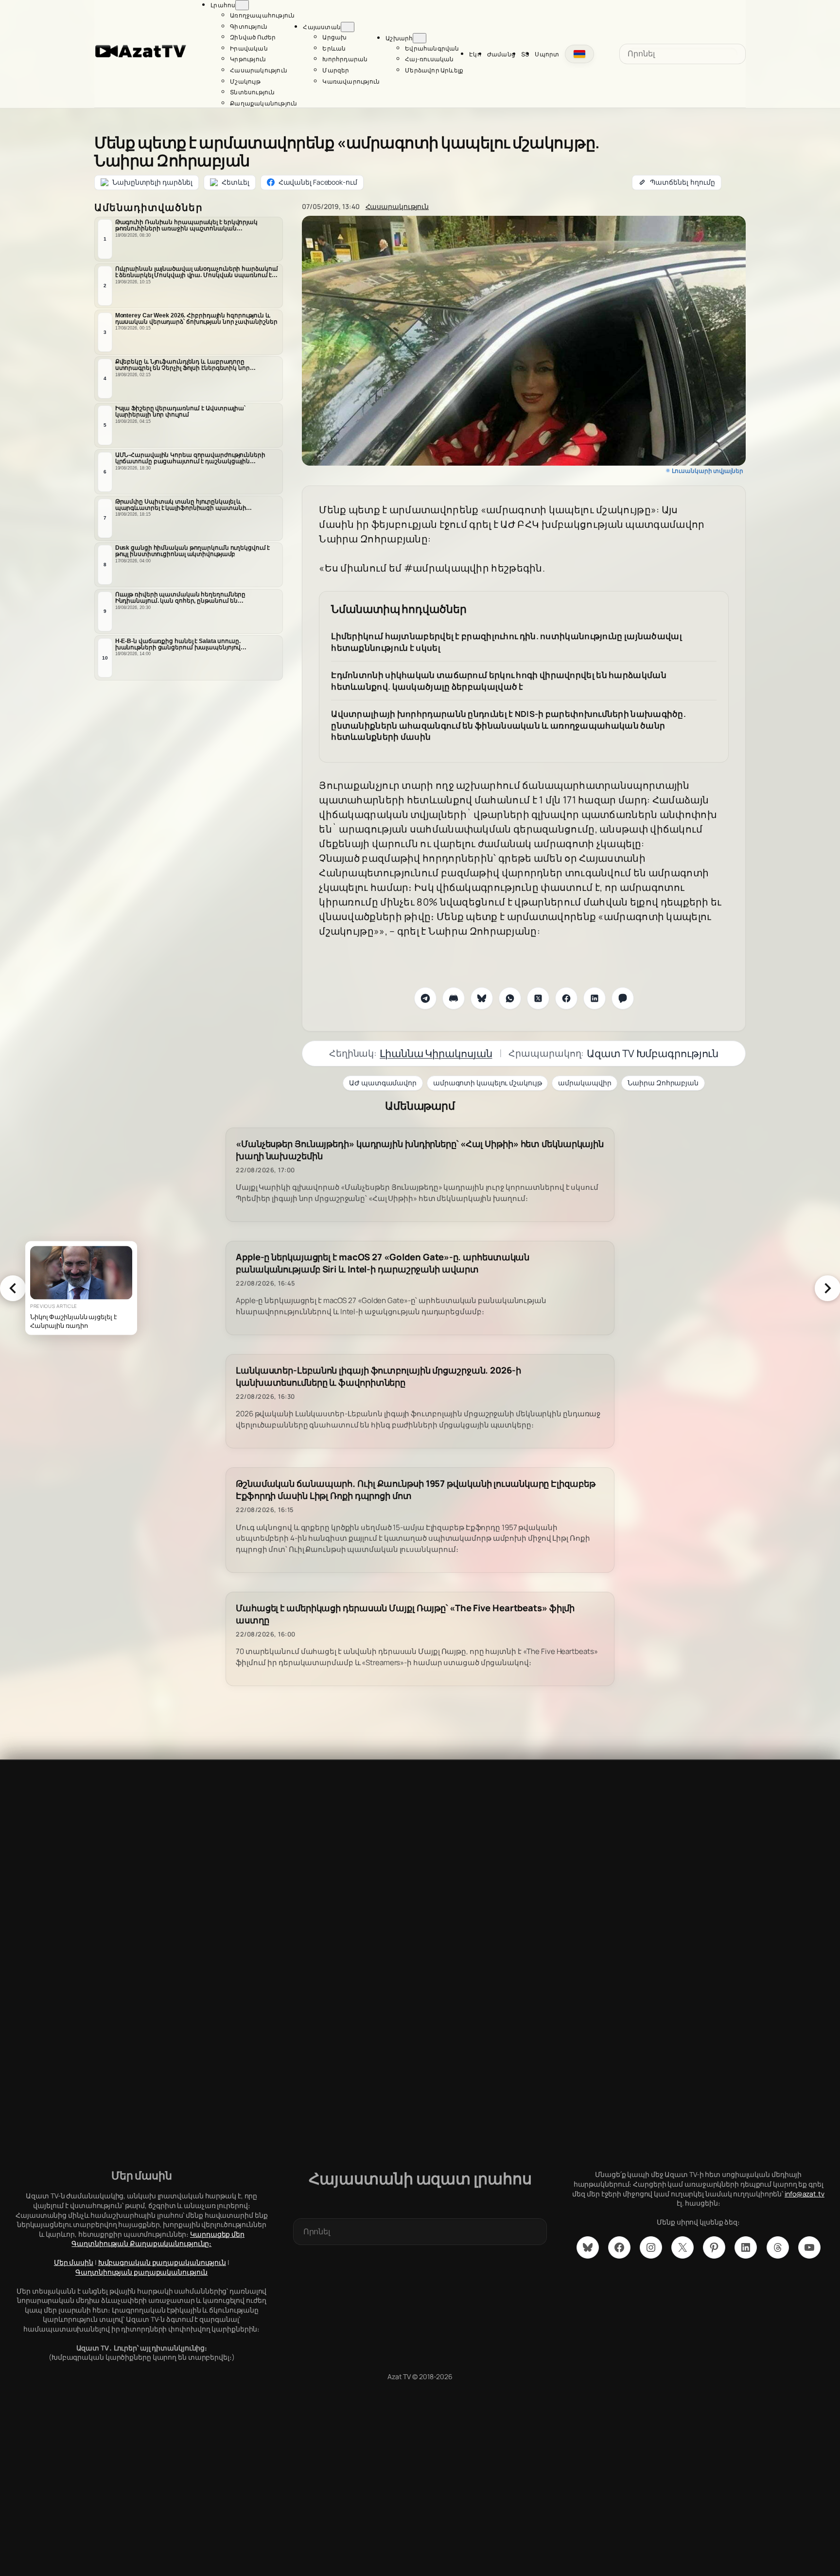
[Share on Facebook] (566, 998)
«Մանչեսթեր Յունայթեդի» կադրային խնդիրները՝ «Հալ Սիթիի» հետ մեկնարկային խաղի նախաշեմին (420, 1150)
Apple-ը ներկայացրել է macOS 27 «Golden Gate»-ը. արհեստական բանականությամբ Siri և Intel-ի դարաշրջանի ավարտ (383, 1263)
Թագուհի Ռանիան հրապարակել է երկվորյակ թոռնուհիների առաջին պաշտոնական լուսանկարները (186, 226)
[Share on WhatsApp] (510, 998)
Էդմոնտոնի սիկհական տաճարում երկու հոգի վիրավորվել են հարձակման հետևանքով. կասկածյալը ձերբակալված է (499, 681)
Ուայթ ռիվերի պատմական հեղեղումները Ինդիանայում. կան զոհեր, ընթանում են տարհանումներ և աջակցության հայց (181, 598)
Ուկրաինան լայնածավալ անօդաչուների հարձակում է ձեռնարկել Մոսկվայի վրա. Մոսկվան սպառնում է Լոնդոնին (197, 272)
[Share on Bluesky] (482, 998)
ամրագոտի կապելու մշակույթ (488, 1083)
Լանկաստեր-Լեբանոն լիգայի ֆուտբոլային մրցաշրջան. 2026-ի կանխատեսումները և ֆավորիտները (378, 1376)
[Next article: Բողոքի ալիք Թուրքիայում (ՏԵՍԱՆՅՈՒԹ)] (827, 1288)
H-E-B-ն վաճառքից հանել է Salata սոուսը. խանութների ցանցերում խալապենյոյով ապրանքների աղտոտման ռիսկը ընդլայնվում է (189, 644)
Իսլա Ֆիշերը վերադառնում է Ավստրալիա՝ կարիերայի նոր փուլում (180, 411)
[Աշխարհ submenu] (420, 38)
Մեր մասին (74, 2262)
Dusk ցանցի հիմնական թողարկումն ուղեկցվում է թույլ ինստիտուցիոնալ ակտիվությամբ (193, 551)
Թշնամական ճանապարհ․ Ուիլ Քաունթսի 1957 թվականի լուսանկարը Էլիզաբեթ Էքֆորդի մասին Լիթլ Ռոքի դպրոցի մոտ (415, 1490)
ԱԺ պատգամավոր (383, 1083)
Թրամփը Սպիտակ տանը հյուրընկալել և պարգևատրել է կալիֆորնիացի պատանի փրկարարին (181, 505)
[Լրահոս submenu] (242, 5)
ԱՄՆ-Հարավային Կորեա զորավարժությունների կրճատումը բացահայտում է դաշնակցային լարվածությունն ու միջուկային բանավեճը (190, 458)
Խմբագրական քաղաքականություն (162, 2262)
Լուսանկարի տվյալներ (708, 471)
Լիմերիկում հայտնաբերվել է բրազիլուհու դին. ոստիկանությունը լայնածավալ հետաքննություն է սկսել (507, 642)
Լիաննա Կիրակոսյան (436, 1053)
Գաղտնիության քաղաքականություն (141, 2272)
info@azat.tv (805, 2194)
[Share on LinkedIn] (595, 998)
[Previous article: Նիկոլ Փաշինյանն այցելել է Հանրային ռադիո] (13, 1288)
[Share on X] (538, 998)
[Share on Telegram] (425, 998)
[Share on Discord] (454, 998)
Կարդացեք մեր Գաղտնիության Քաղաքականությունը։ (158, 2239)
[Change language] (579, 54)
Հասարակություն (397, 206)
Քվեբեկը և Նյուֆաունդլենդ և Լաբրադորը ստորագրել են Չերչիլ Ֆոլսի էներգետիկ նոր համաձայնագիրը (183, 365)
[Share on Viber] (623, 998)
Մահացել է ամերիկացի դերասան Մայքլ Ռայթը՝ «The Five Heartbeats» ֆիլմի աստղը (405, 1614)
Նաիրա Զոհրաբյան (663, 1083)
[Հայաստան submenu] (348, 27)
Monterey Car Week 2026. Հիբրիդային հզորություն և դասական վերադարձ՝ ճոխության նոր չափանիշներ (196, 319)
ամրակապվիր (585, 1083)
